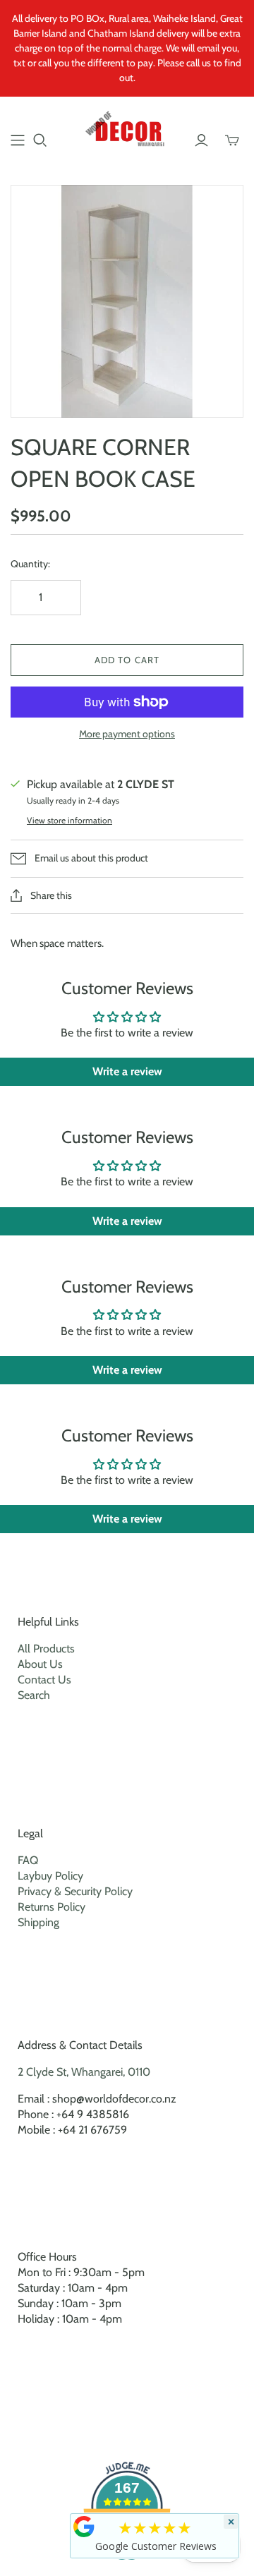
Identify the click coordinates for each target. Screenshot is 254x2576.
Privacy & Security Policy (75, 1891)
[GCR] (84, 2527)
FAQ (28, 1860)
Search (34, 1695)
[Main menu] (18, 140)
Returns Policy (52, 1907)
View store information (69, 820)
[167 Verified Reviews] (127, 2567)
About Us (40, 1664)
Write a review (127, 1071)
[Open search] (40, 140)
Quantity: (30, 564)
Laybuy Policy (50, 1876)
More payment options (127, 734)
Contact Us (44, 1680)
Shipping (38, 1922)
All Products (46, 1649)
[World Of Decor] (127, 131)
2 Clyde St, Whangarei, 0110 (84, 2072)
